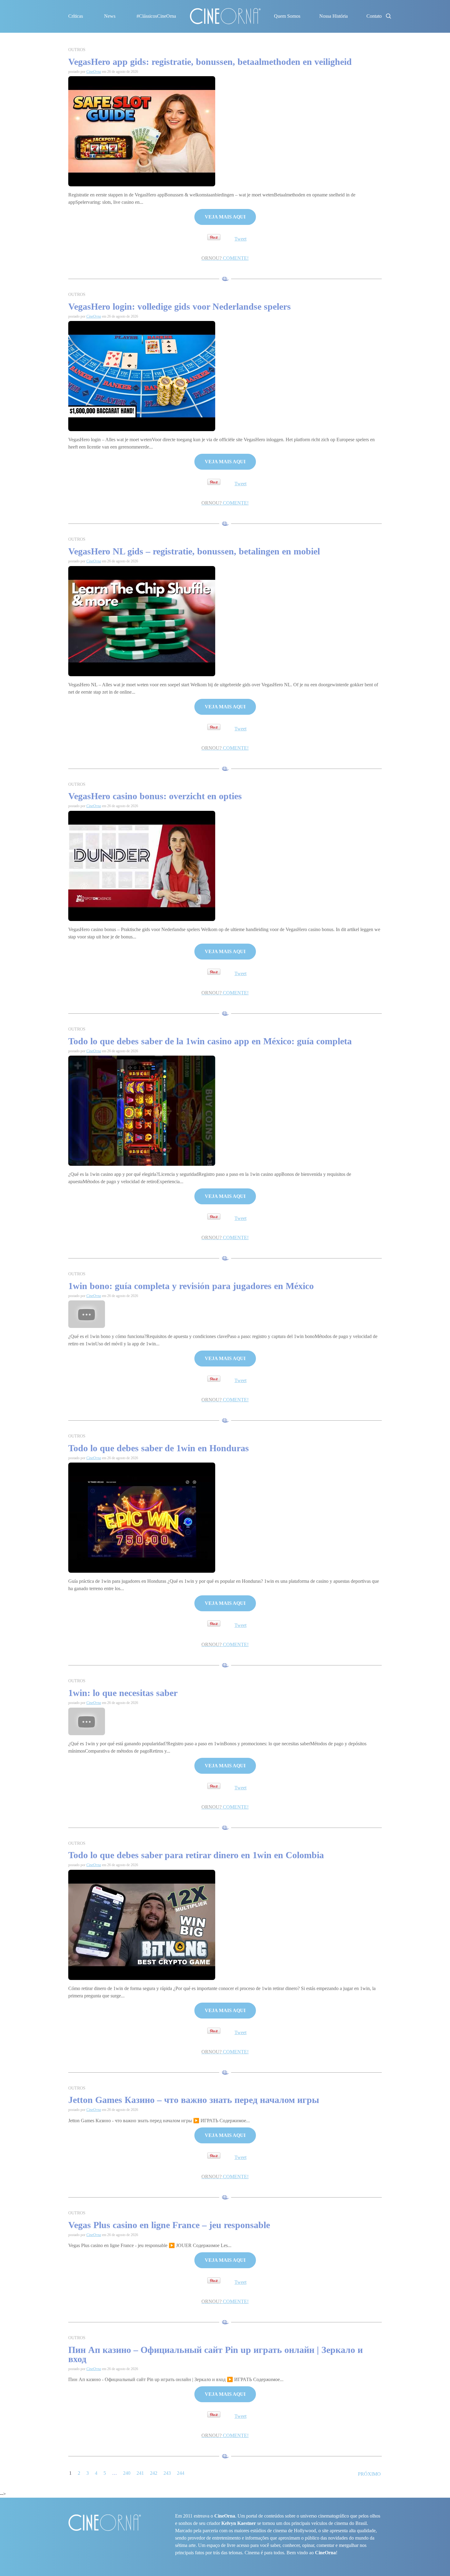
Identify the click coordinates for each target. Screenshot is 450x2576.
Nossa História (334, 16)
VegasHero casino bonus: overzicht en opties (155, 796)
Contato (374, 16)
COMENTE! (225, 258)
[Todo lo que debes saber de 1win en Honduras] (142, 1517)
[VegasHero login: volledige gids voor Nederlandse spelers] (142, 376)
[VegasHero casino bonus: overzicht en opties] (142, 865)
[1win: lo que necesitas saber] (87, 1721)
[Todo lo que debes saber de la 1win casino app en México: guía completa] (142, 1110)
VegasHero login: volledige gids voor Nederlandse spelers (180, 306)
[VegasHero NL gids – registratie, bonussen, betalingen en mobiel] (142, 620)
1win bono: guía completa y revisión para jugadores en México (191, 1286)
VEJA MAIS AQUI (225, 217)
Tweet (240, 239)
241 (140, 2473)
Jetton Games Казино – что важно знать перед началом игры (194, 2100)
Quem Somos (287, 16)
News (110, 16)
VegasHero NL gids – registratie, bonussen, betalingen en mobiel (194, 551)
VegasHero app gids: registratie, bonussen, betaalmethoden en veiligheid (210, 62)
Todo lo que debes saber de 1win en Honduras (159, 1448)
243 (167, 2473)
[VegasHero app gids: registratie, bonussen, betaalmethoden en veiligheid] (142, 131)
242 (154, 2473)
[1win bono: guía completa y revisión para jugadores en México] (87, 1314)
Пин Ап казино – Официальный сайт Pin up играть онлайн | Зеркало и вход (216, 2354)
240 (127, 2473)
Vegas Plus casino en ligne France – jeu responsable (169, 2225)
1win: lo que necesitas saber (123, 1693)
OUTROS (77, 50)
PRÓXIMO (369, 2474)
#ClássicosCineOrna (156, 16)
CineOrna (94, 72)
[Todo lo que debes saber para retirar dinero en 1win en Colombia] (142, 1924)
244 (181, 2473)
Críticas (76, 16)
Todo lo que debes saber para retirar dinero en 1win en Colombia (196, 1855)
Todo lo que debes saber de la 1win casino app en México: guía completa (210, 1041)
